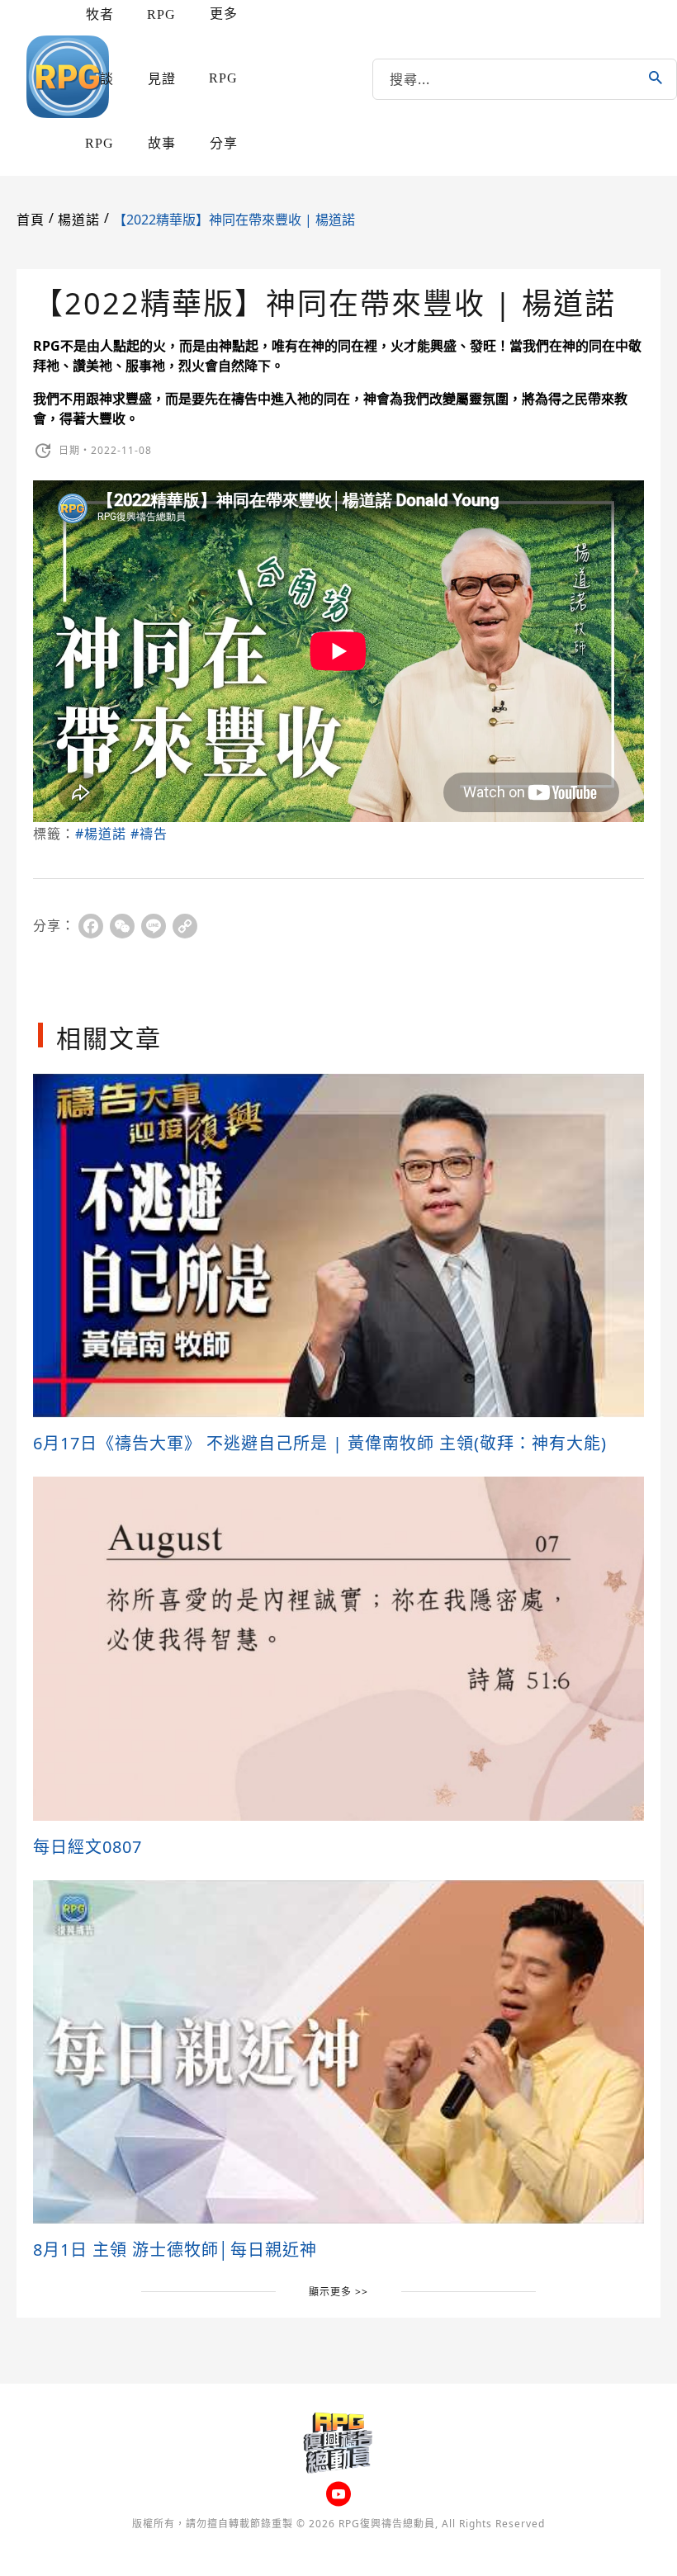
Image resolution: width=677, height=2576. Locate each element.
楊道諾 (79, 220)
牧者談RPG (99, 79)
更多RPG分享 (223, 78)
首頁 (31, 220)
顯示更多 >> (338, 2292)
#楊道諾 (101, 834)
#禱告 (149, 834)
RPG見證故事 (161, 79)
